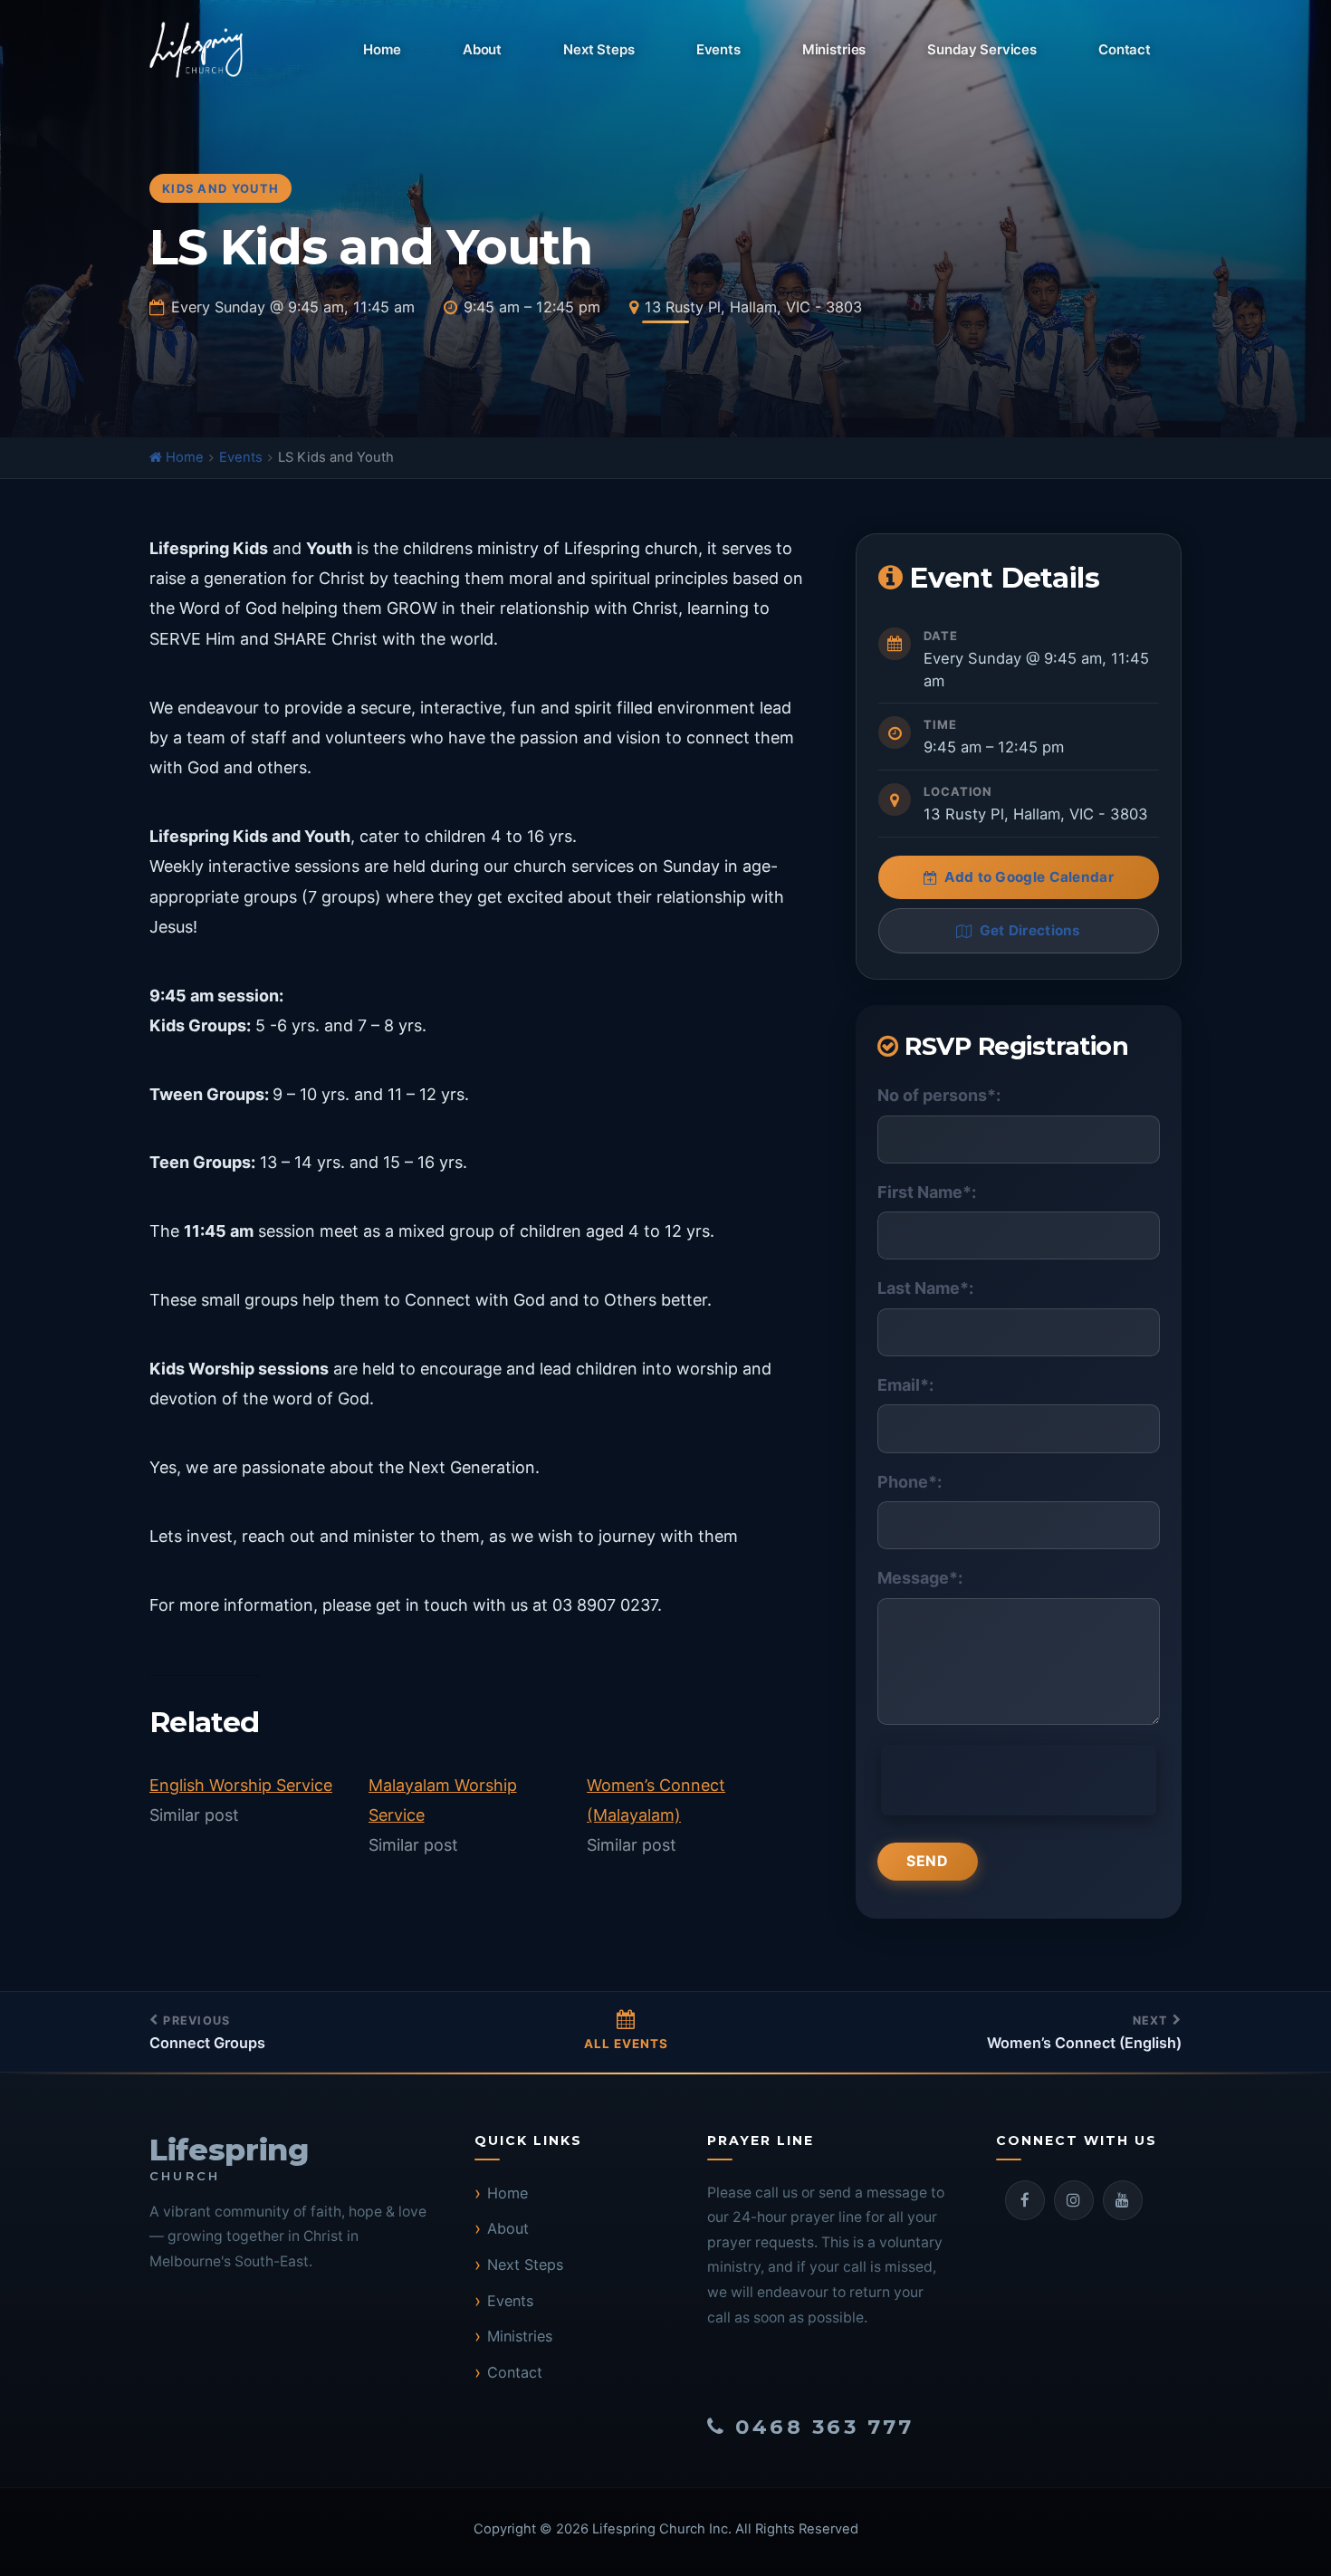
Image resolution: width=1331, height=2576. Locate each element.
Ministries (834, 49)
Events (718, 49)
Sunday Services (982, 49)
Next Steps (599, 49)
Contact (1125, 49)
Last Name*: (925, 1288)
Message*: (920, 1578)
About (482, 49)
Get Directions (1030, 930)
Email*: (905, 1385)
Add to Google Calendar (1029, 877)
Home (382, 49)
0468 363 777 (825, 2427)
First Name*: (927, 1192)
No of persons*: (939, 1095)
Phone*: (910, 1482)
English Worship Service (241, 1785)
